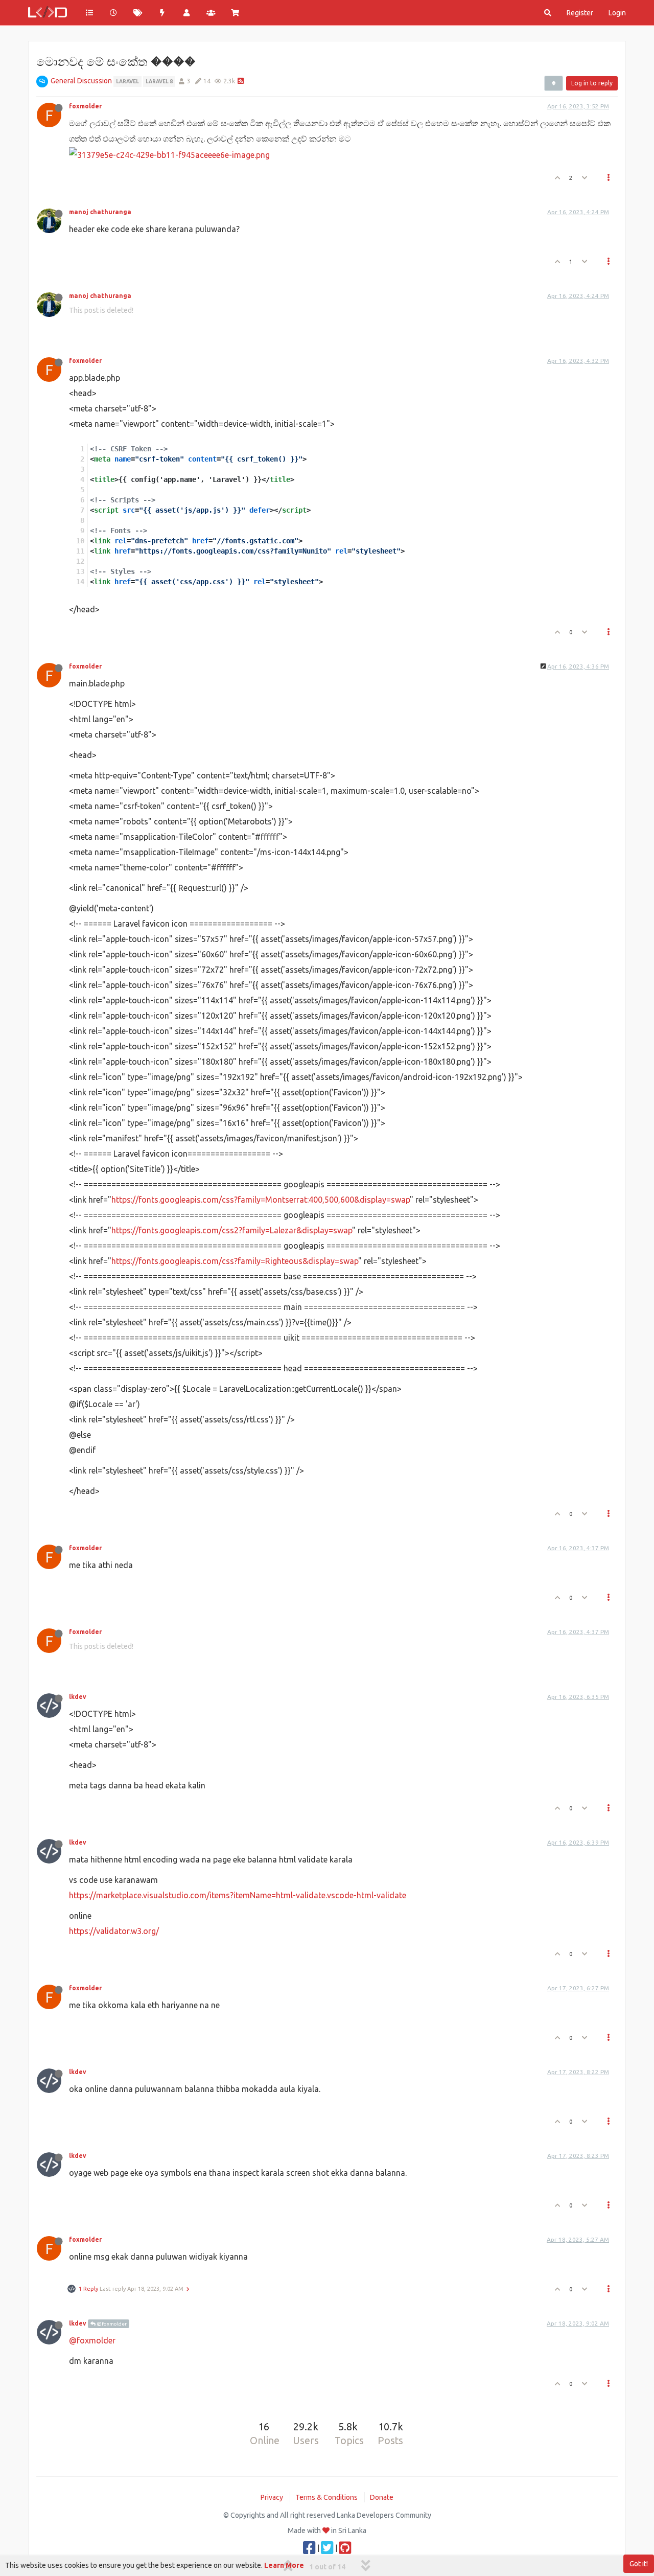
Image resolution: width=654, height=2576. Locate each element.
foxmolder (85, 106)
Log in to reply (592, 83)
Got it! (639, 2564)
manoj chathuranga (100, 212)
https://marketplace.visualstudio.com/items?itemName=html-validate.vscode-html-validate (238, 1895)
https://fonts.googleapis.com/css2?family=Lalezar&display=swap (232, 1230)
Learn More (284, 2565)
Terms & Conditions (326, 2497)
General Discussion (81, 81)
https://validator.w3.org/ (114, 1931)
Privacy (272, 2497)
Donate (382, 2497)
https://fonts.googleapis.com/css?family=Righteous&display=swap (235, 1261)
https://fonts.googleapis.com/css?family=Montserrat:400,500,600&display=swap (261, 1200)
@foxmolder (111, 2324)
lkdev (78, 1697)
